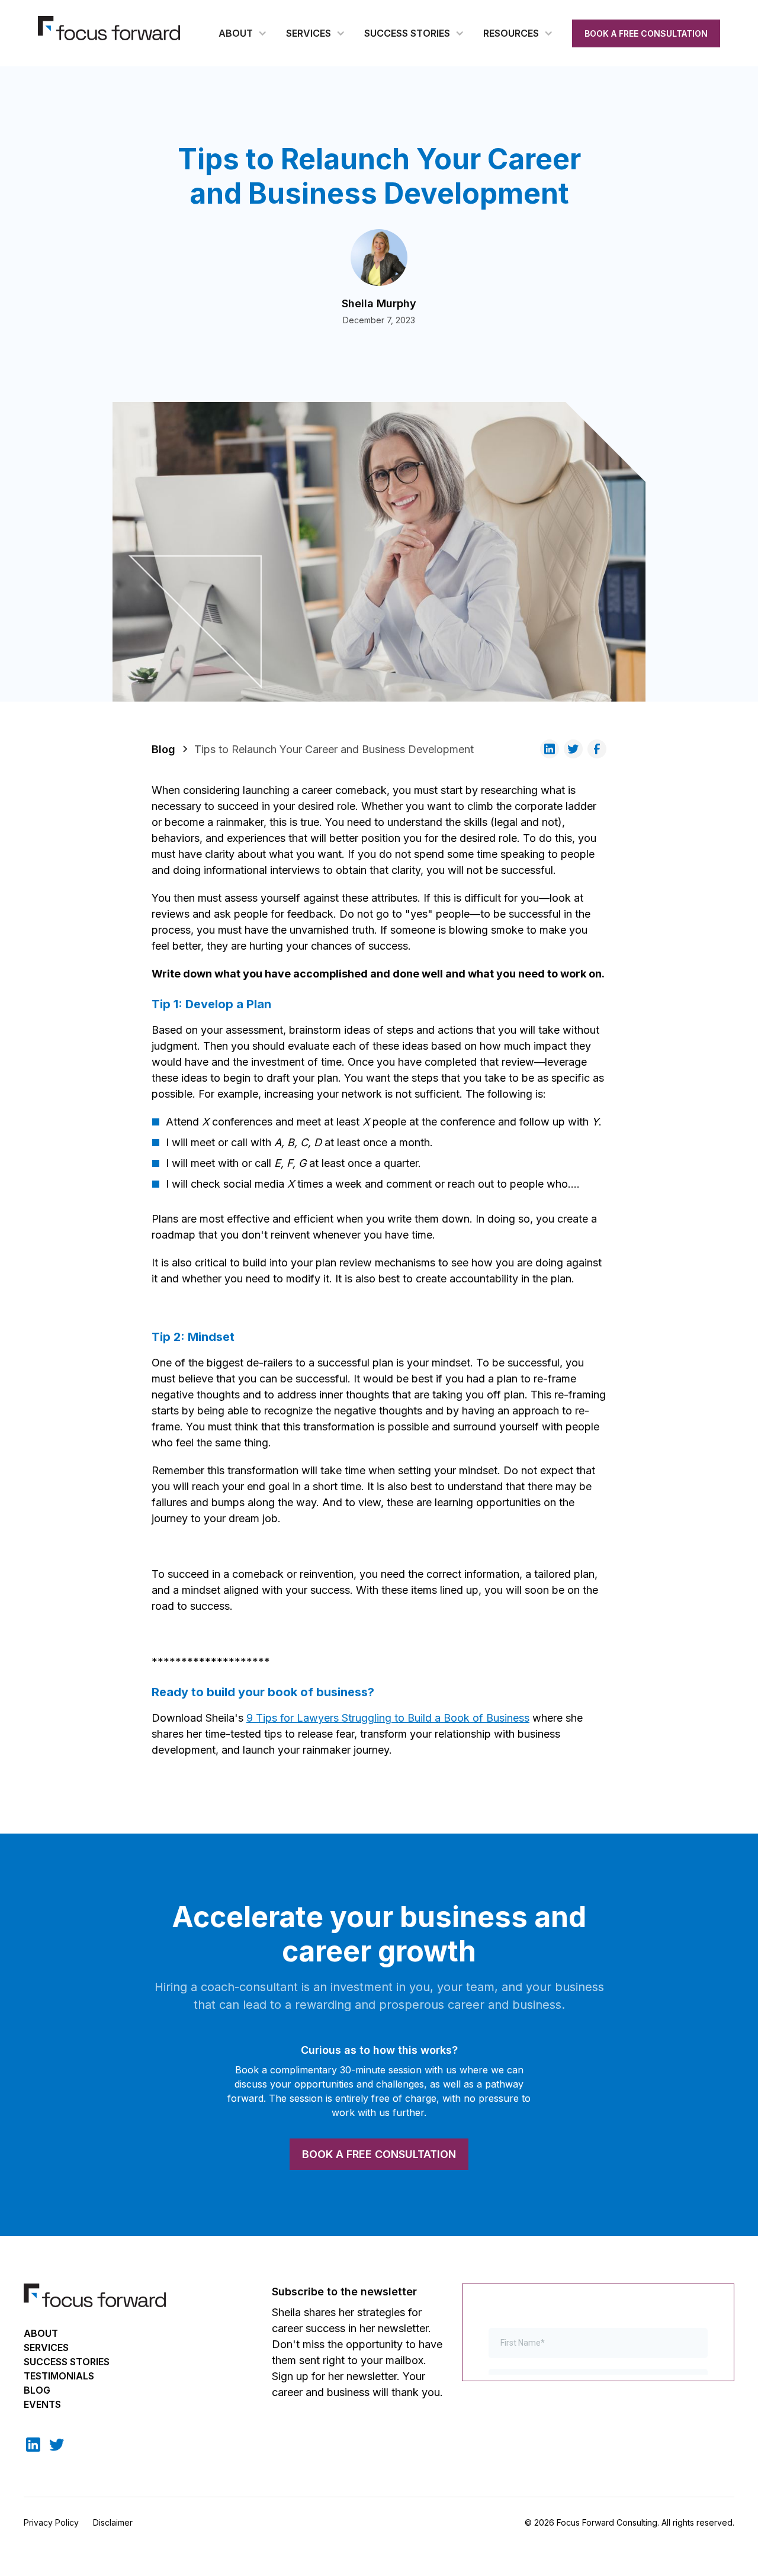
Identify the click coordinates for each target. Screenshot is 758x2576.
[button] (243, 33)
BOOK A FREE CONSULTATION (646, 33)
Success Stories (67, 2362)
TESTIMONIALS (59, 2376)
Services (46, 2347)
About (41, 2333)
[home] (109, 28)
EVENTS (42, 2404)
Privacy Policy (51, 2522)
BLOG (37, 2390)
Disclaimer (113, 2522)
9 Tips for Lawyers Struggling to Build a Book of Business (388, 1718)
